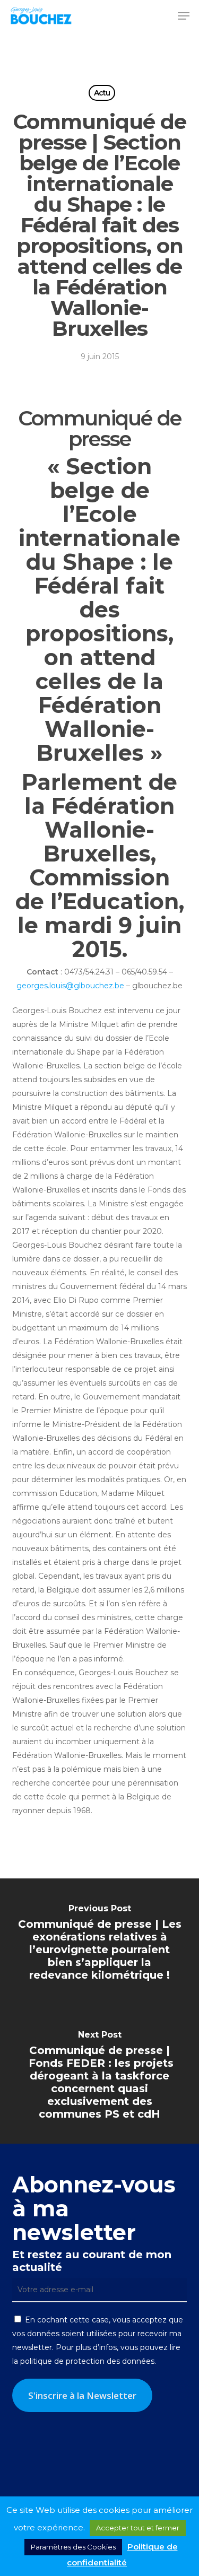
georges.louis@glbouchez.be (70, 986)
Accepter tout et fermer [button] (138, 2528)
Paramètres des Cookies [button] (73, 2547)
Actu (102, 93)
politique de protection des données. (88, 2361)
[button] (184, 16)
